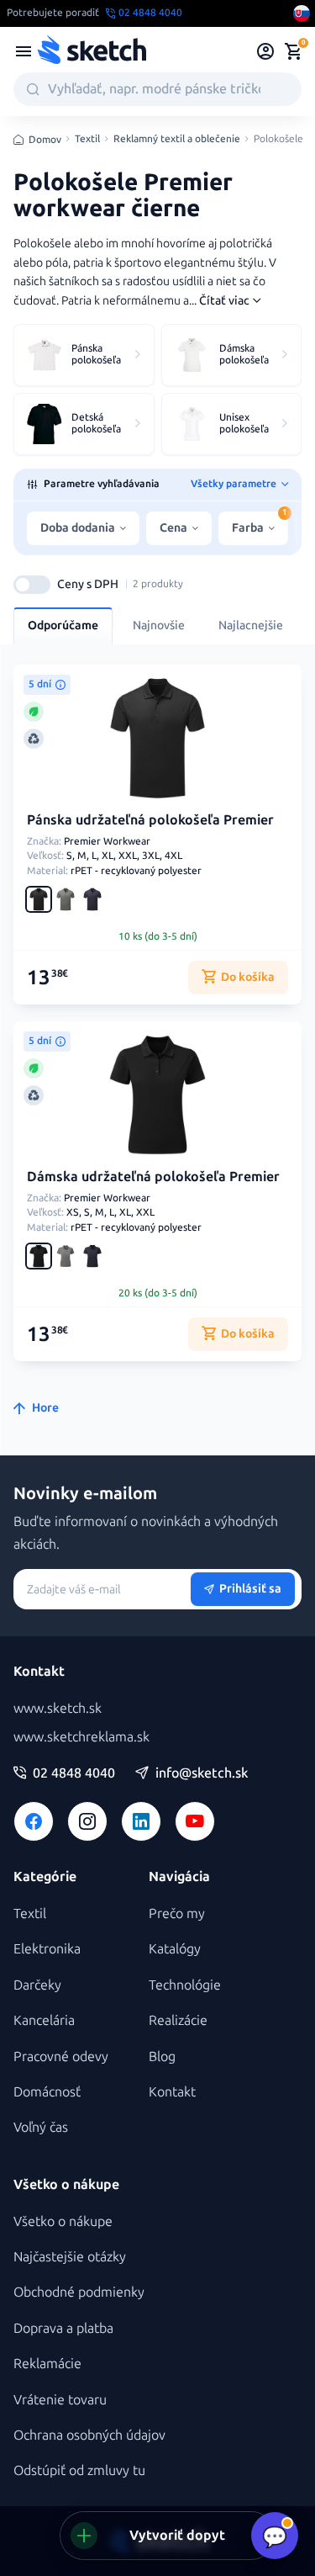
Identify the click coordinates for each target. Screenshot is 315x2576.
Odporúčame (63, 625)
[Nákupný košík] (293, 51)
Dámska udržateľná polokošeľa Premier (153, 1177)
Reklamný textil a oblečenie (177, 139)
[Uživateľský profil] (266, 51)
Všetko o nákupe (63, 2221)
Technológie (185, 1985)
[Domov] (92, 51)
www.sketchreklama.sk (81, 1737)
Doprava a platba (63, 2328)
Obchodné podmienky (79, 2292)
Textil (87, 139)
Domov (45, 140)
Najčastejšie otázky (70, 2257)
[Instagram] (87, 1821)
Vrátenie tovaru (60, 2400)
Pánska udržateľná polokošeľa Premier (150, 820)
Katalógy (175, 1949)
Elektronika (47, 1949)
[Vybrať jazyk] (302, 13)
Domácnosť (47, 2092)
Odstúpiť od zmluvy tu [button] (79, 2470)
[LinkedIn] (141, 1821)
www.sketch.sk (58, 1708)
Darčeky (37, 1985)
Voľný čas (41, 2127)
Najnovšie (159, 625)
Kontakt (172, 2092)
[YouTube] (195, 1821)
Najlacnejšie (251, 625)
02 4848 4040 (74, 1773)
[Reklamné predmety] (24, 51)
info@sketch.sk (202, 1773)
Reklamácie (47, 2364)
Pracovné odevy (61, 2057)
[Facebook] (34, 1821)
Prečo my (177, 1913)
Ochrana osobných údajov (89, 2435)
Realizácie (178, 2020)
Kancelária (44, 2020)
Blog (162, 2057)
